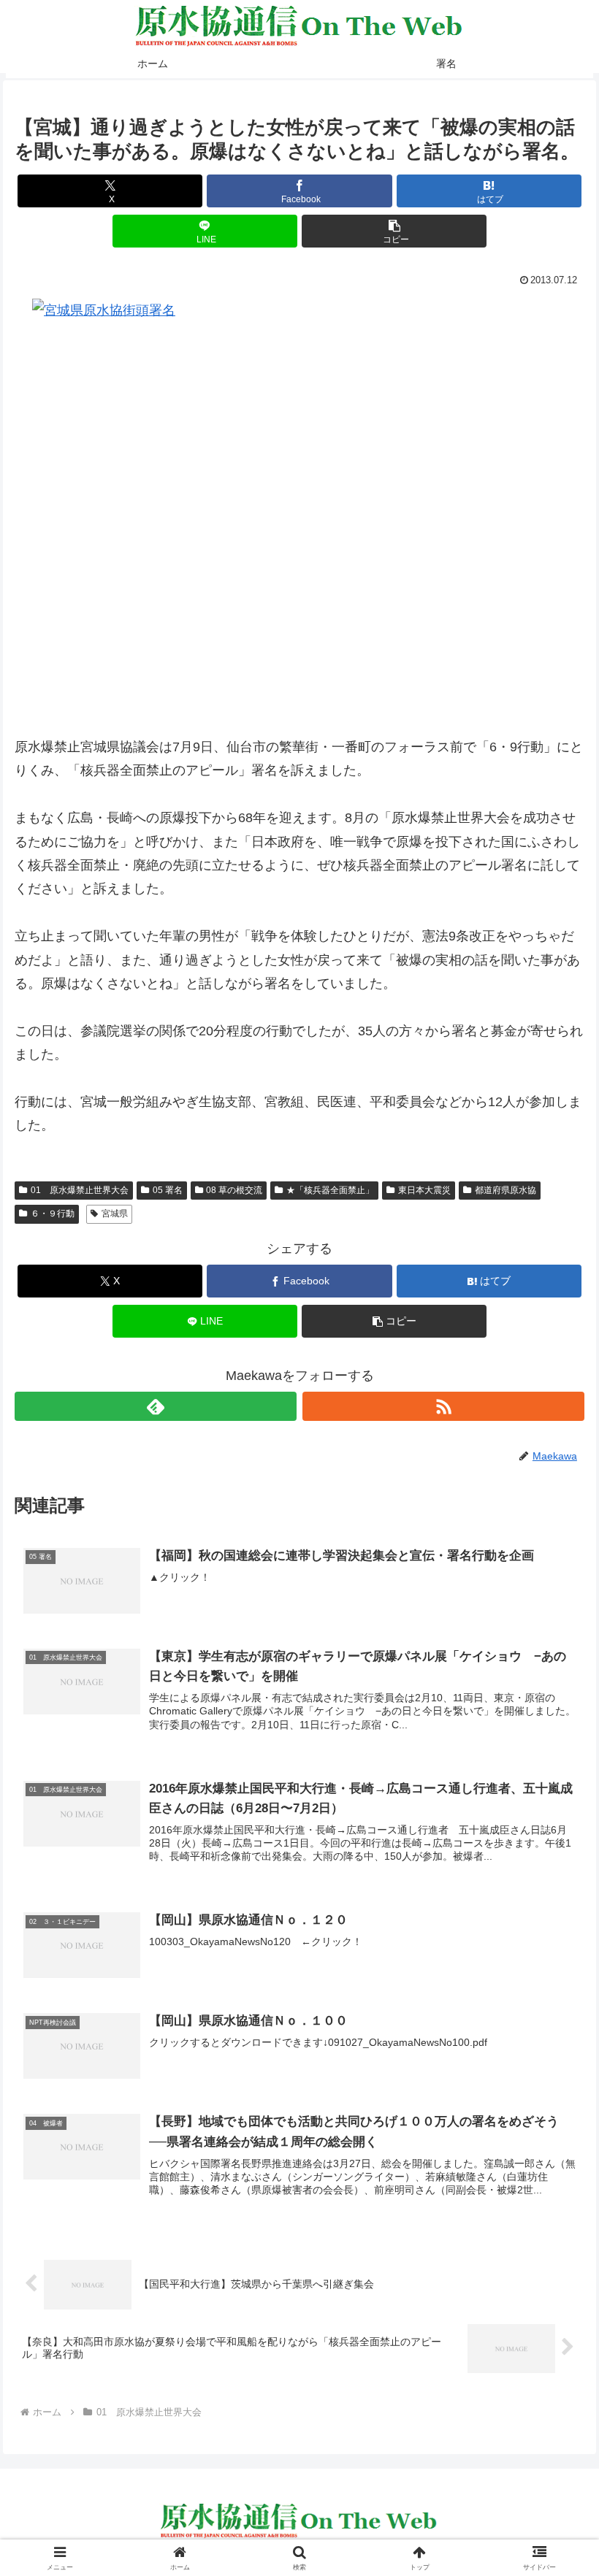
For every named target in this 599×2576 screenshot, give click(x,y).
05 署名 (168, 1190)
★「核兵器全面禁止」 (330, 1190)
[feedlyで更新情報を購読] (156, 1406)
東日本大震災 (424, 1190)
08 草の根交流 (234, 1190)
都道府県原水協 (505, 1190)
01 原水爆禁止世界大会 (80, 1190)
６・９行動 (53, 1214)
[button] (394, 231)
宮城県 (115, 1214)
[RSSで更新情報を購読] (443, 1406)
